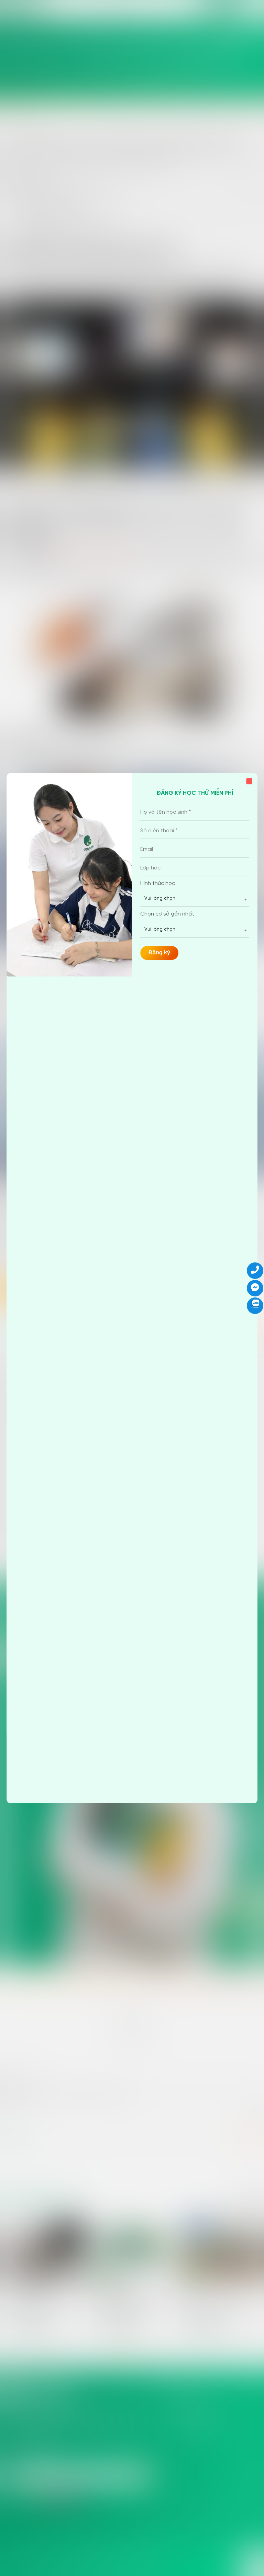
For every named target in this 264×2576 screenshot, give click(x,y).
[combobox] (195, 899)
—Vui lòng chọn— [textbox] (160, 899)
